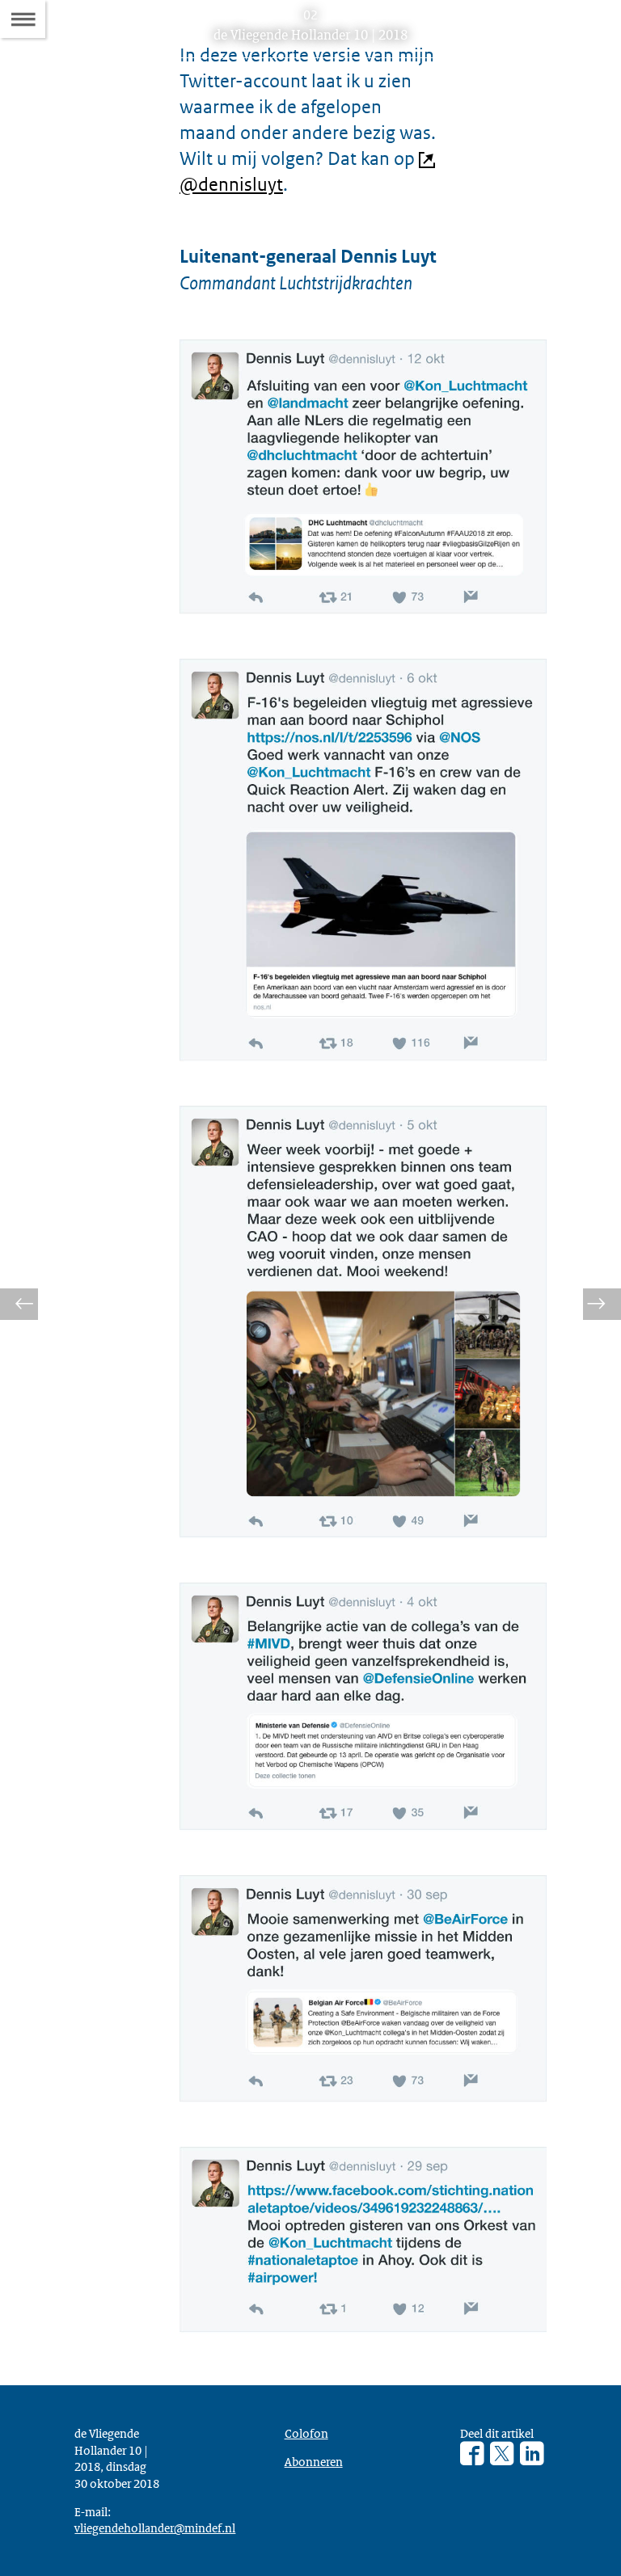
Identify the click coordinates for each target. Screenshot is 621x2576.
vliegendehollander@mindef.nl (155, 2528)
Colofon (306, 2433)
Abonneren (314, 2461)
